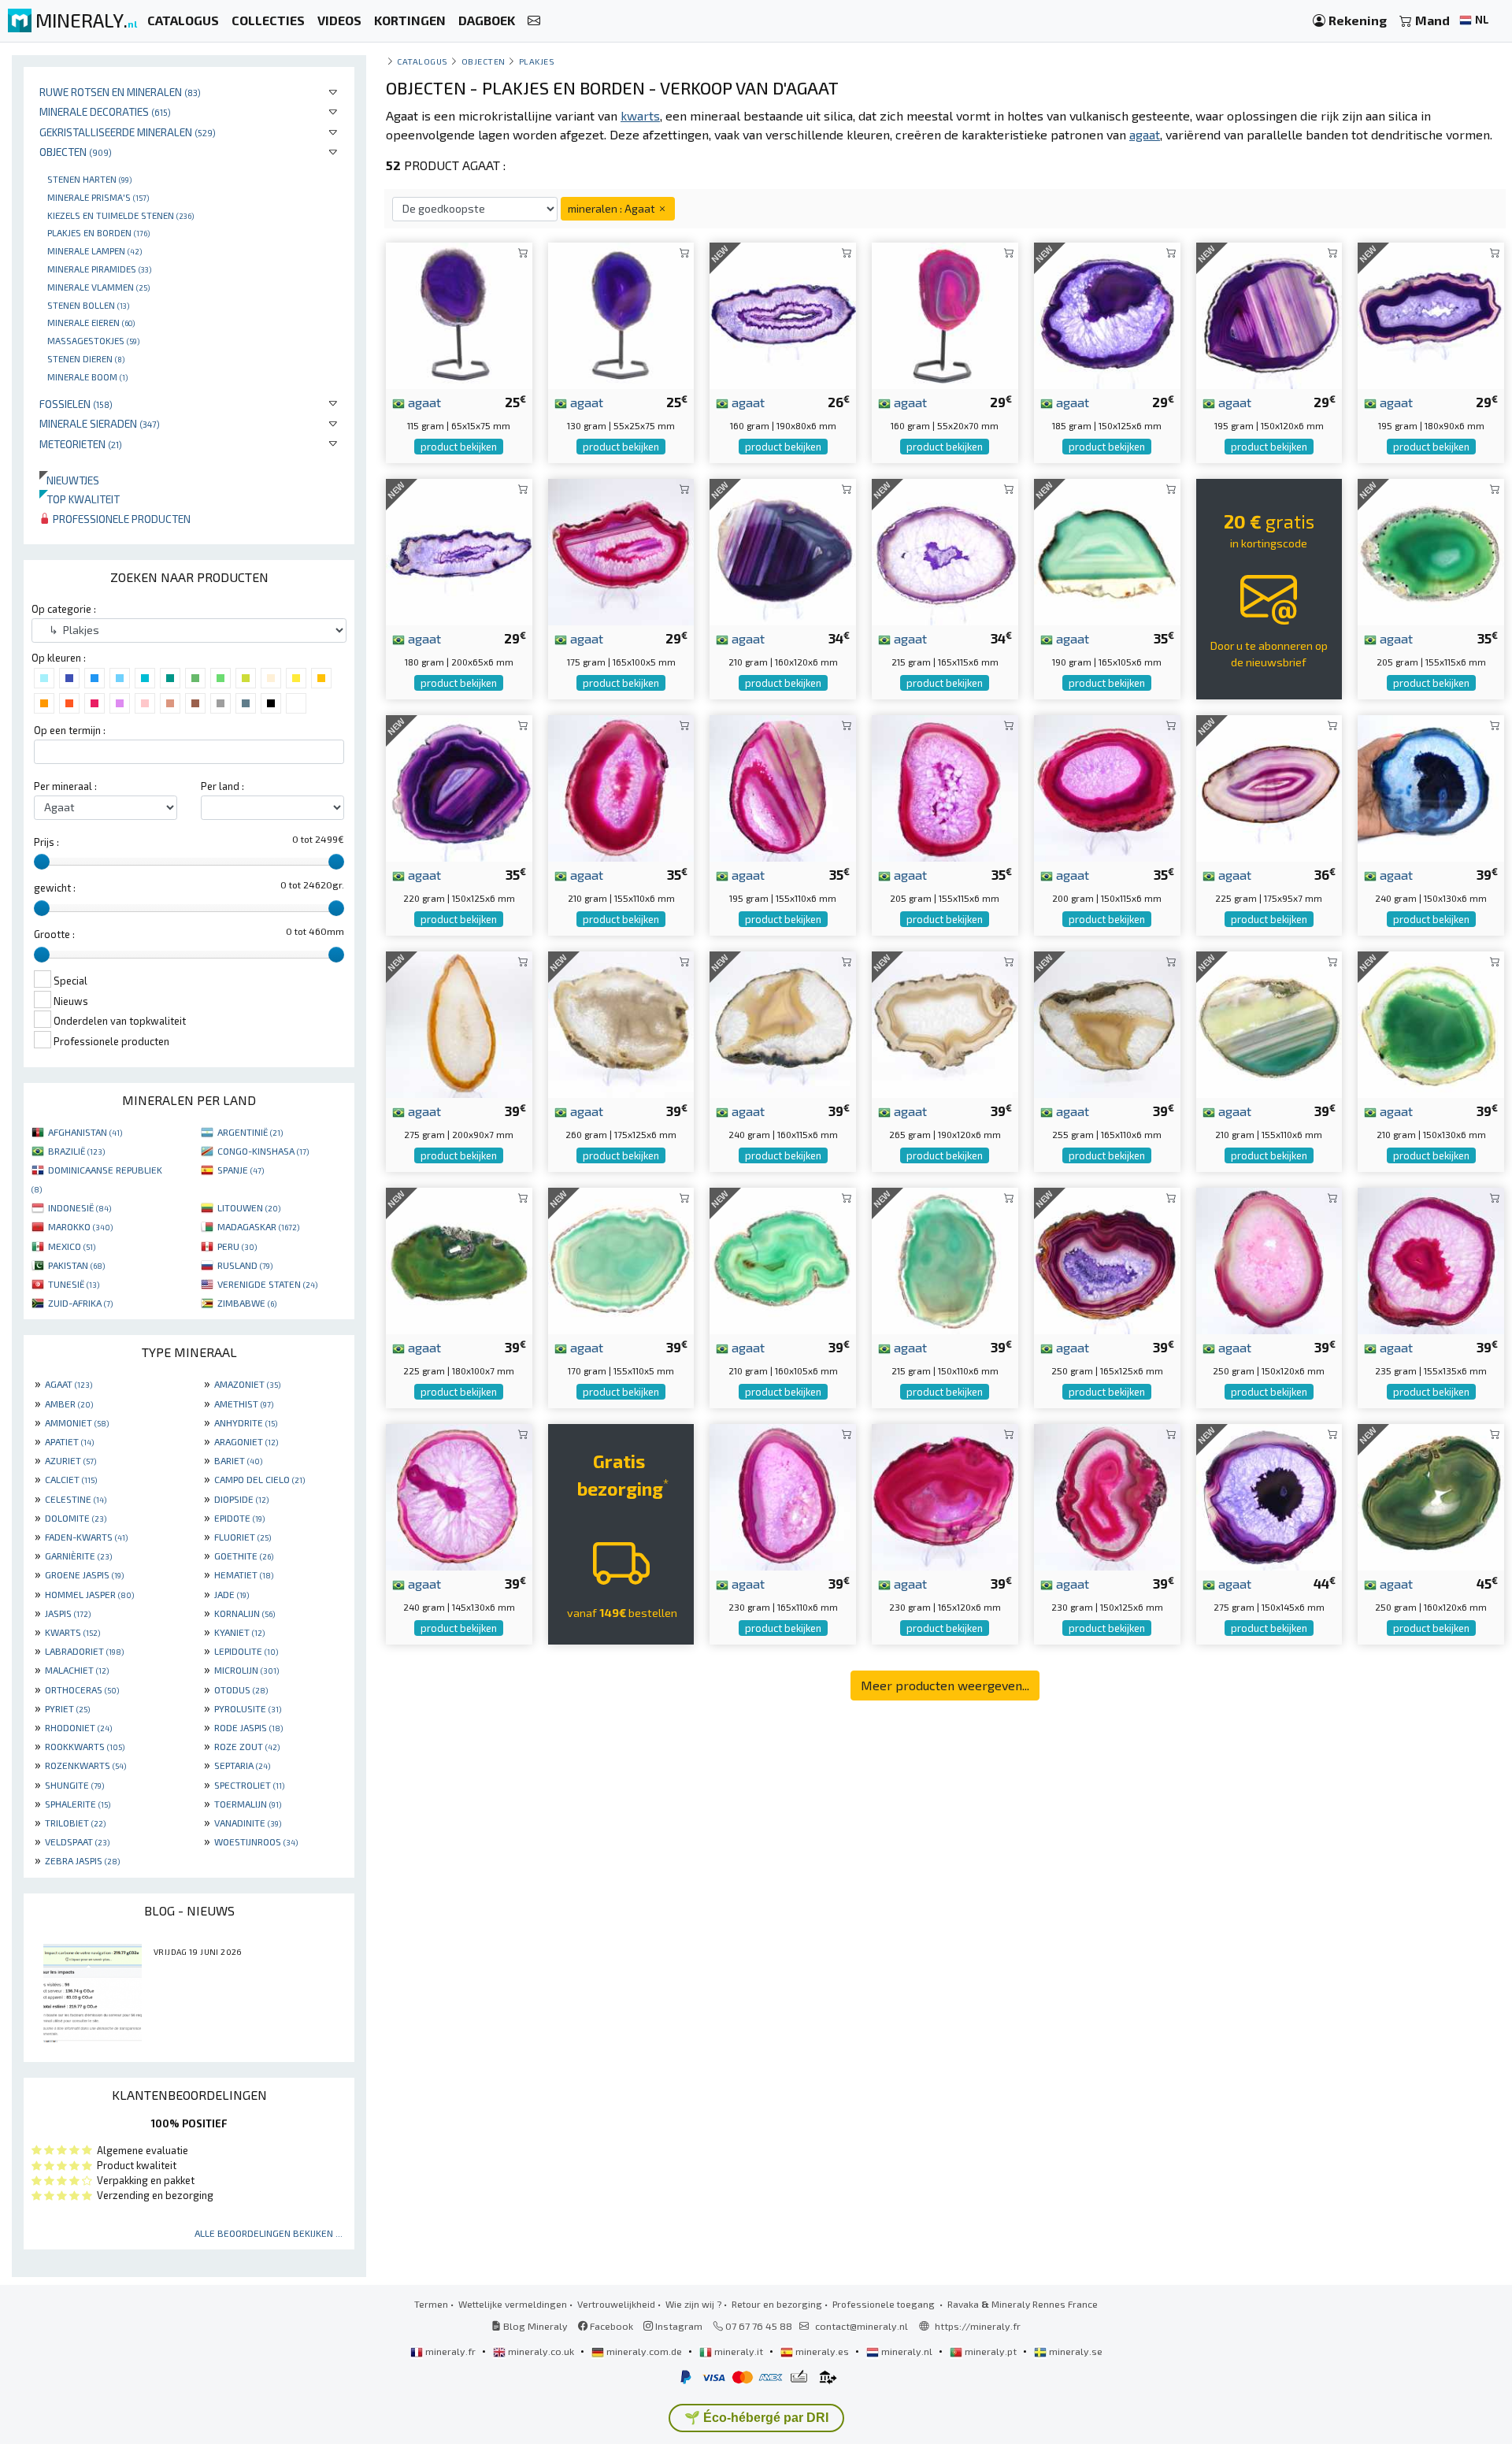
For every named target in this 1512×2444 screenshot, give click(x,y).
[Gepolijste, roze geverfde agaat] (1107, 786)
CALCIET (71, 1479)
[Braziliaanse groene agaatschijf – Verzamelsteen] (1431, 1023)
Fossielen (76, 404)
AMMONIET (77, 1422)
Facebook (610, 2326)
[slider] (42, 862)
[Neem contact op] (534, 21)
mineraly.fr (450, 2351)
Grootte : (54, 934)
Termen (431, 2304)
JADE (232, 1594)
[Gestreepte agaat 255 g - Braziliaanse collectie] (1107, 1023)
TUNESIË (74, 1284)
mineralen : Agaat (612, 208)
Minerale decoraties (105, 111)
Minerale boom (87, 376)
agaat (423, 402)
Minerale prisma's (98, 197)
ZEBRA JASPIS (82, 1860)
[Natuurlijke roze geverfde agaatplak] (945, 1495)
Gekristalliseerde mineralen (128, 132)
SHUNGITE (74, 1785)
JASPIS (68, 1613)
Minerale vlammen (98, 287)
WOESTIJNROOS (256, 1841)
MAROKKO (80, 1226)
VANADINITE (248, 1823)
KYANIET (239, 1632)
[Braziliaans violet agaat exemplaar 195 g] (1269, 314)
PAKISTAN (76, 1265)
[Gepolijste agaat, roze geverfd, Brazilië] (621, 786)
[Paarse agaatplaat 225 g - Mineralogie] (1269, 786)
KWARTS (72, 1632)
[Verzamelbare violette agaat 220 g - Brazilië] (459, 786)
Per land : (222, 786)
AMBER (69, 1404)
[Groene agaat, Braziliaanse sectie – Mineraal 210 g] (783, 1259)
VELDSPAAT (77, 1841)
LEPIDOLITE (246, 1651)
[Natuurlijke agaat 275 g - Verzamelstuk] (459, 1023)
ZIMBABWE (247, 1303)
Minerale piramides (99, 269)
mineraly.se (1075, 2351)
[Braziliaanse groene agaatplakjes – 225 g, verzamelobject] (459, 1259)
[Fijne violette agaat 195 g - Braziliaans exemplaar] (1431, 314)
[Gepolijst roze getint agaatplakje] (783, 786)
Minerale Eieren (91, 322)
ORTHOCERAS (82, 1689)
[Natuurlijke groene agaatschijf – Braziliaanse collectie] (1269, 1023)
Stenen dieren (86, 358)
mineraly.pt (991, 2351)
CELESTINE (76, 1499)
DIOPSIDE (241, 1499)
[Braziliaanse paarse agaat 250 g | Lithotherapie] (1107, 1259)
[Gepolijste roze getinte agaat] (1431, 1259)
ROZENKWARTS (85, 1765)
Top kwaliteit (80, 499)
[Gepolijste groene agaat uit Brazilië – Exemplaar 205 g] (1431, 550)
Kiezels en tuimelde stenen (120, 215)
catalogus (422, 61)
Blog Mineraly (534, 2326)
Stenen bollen (88, 305)
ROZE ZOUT (247, 1746)
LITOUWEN (249, 1207)
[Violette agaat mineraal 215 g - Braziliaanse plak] (945, 550)
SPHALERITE (78, 1804)
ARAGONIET (246, 1441)
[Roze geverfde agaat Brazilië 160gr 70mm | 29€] (945, 314)
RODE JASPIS (248, 1727)
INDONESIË (80, 1207)
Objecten (76, 152)
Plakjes (537, 61)
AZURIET (70, 1460)
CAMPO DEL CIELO (259, 1479)
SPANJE (241, 1170)
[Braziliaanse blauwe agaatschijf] (1431, 786)
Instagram (678, 2326)
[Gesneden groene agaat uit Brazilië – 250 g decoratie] (1431, 1495)
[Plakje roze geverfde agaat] (621, 550)
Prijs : (46, 842)
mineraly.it (739, 2351)
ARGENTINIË (250, 1132)
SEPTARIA (242, 1765)
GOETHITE (244, 1556)
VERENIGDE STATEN (267, 1284)
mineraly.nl (907, 2351)
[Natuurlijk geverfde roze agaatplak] (459, 1495)
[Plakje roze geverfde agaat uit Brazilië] (945, 786)
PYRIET (67, 1708)
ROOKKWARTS (85, 1746)
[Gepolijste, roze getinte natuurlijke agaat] (1107, 1495)
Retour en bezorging (777, 2304)
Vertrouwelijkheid (616, 2304)
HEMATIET (244, 1574)
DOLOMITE (76, 1518)
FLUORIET (243, 1537)
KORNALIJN (245, 1613)
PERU (237, 1246)
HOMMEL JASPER (89, 1594)
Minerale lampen (94, 250)
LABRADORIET (84, 1651)
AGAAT (69, 1384)
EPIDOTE (239, 1518)
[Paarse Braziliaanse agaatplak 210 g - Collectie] (783, 550)
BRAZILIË (76, 1151)
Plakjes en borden (98, 232)
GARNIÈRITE (78, 1556)
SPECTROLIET (249, 1785)
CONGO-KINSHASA (263, 1151)
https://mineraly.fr (978, 2326)
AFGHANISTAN (85, 1132)
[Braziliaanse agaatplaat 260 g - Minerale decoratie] (621, 1023)
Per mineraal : (65, 786)
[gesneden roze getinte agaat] (783, 1495)
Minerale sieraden (100, 423)
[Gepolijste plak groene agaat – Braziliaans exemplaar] (1107, 550)
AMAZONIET (247, 1384)
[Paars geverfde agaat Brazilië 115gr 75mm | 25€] (459, 314)
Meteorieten (81, 444)
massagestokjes (93, 340)
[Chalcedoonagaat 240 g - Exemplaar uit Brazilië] (783, 1023)
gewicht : (55, 888)
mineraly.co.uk (541, 2351)
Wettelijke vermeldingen (513, 2304)
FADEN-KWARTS (86, 1537)
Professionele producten (120, 519)
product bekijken (459, 447)
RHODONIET (78, 1727)
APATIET (69, 1441)
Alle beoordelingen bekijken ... (269, 2233)
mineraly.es (822, 2351)
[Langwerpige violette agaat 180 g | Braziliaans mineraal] (459, 550)
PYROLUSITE (248, 1708)
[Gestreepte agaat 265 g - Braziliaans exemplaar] (945, 1023)
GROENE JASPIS (84, 1574)
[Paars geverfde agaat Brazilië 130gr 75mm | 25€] (621, 314)
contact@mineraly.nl (862, 2326)
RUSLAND (245, 1265)
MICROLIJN (246, 1670)
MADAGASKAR (258, 1226)
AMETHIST (244, 1404)
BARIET (238, 1460)
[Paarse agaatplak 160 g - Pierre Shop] (783, 314)
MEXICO (72, 1246)
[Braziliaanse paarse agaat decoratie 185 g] (1107, 314)
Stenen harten (89, 179)
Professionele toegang (885, 2304)
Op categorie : (64, 609)
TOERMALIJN (248, 1804)
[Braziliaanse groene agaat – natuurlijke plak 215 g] (945, 1259)
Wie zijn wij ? (693, 2304)
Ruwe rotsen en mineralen (120, 92)
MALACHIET (77, 1670)
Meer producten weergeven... (945, 1685)
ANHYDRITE (246, 1422)
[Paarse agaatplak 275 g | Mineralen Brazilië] (1269, 1495)
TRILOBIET (75, 1823)
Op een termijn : (70, 730)
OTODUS (241, 1689)
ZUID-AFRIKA (80, 1303)
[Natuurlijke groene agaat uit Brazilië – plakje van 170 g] (621, 1259)
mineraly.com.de (644, 2351)
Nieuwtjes (69, 480)
